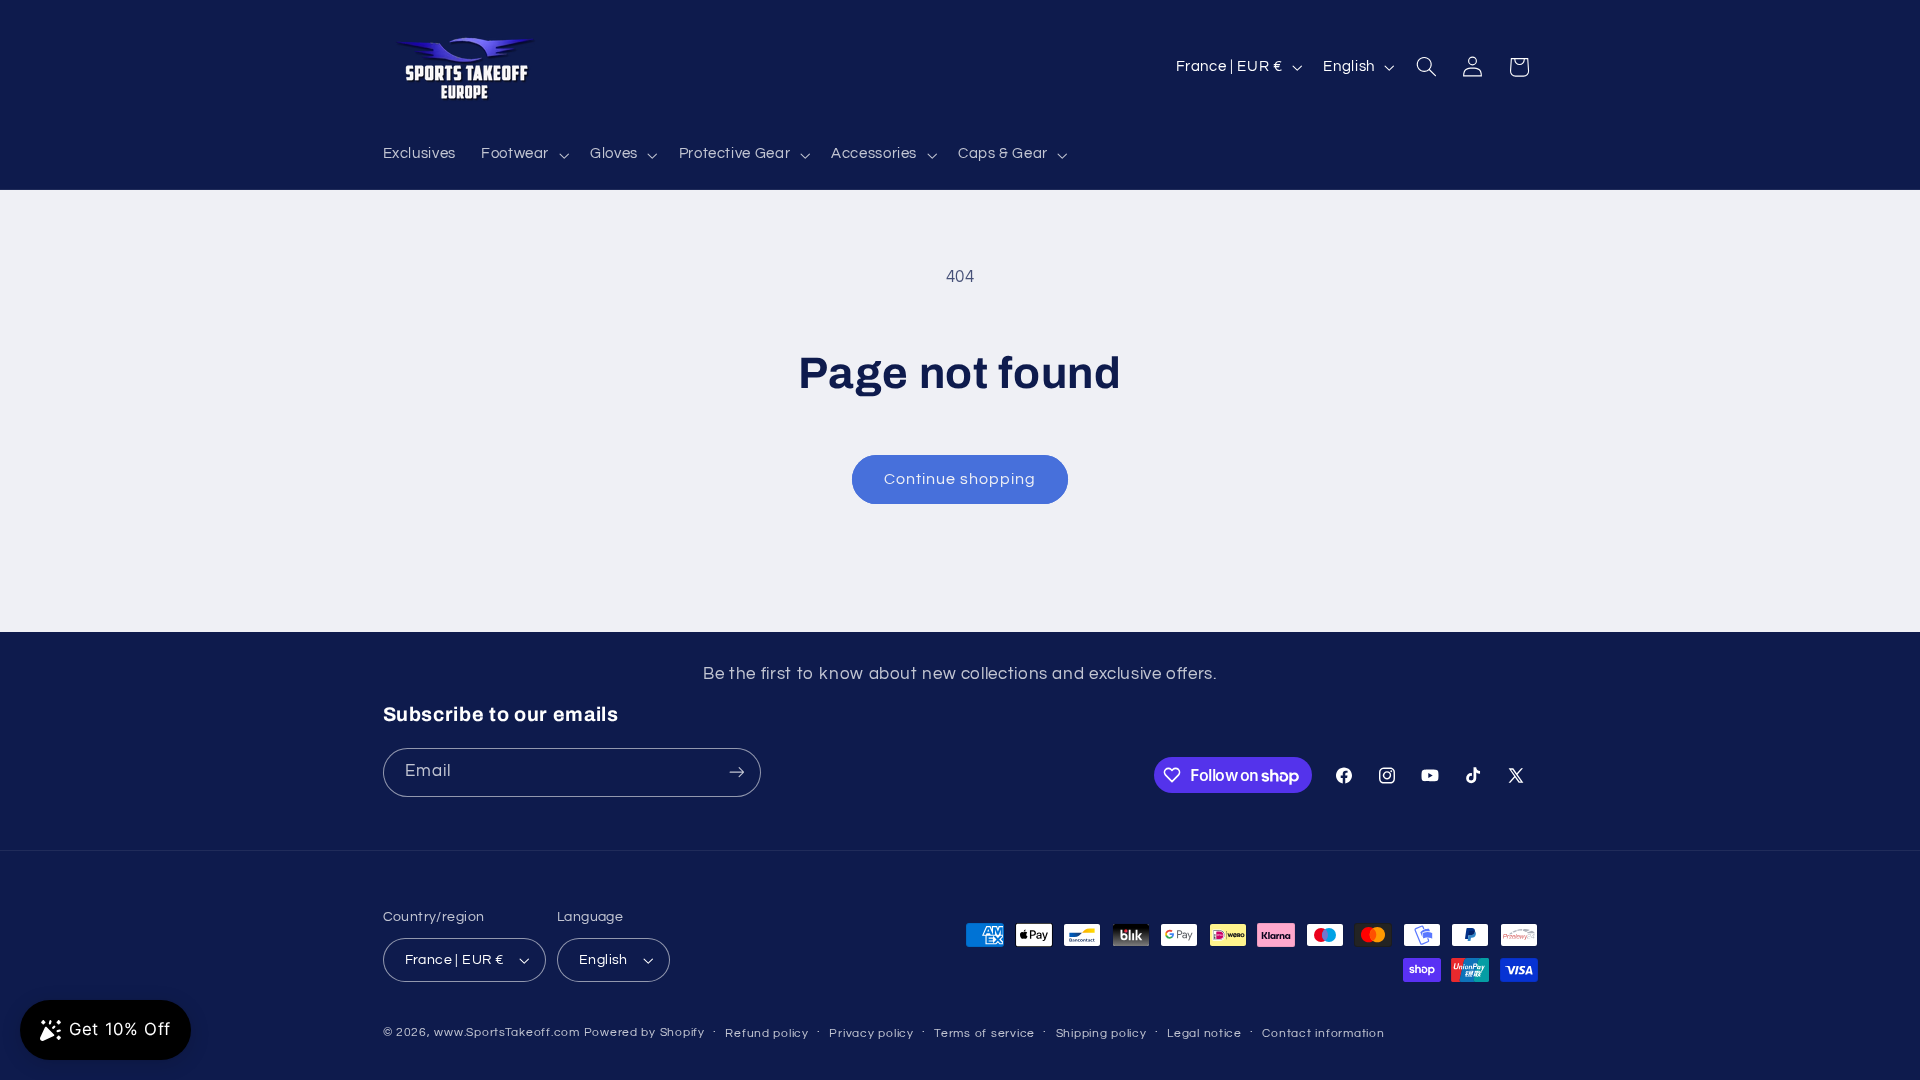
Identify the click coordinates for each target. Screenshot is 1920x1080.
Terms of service (984, 1033)
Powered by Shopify (644, 1032)
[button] (522, 155)
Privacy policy (871, 1033)
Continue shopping (960, 479)
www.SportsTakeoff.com (506, 1032)
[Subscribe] (736, 772)
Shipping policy (1101, 1033)
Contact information (1323, 1033)
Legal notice (1204, 1033)
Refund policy (767, 1033)
